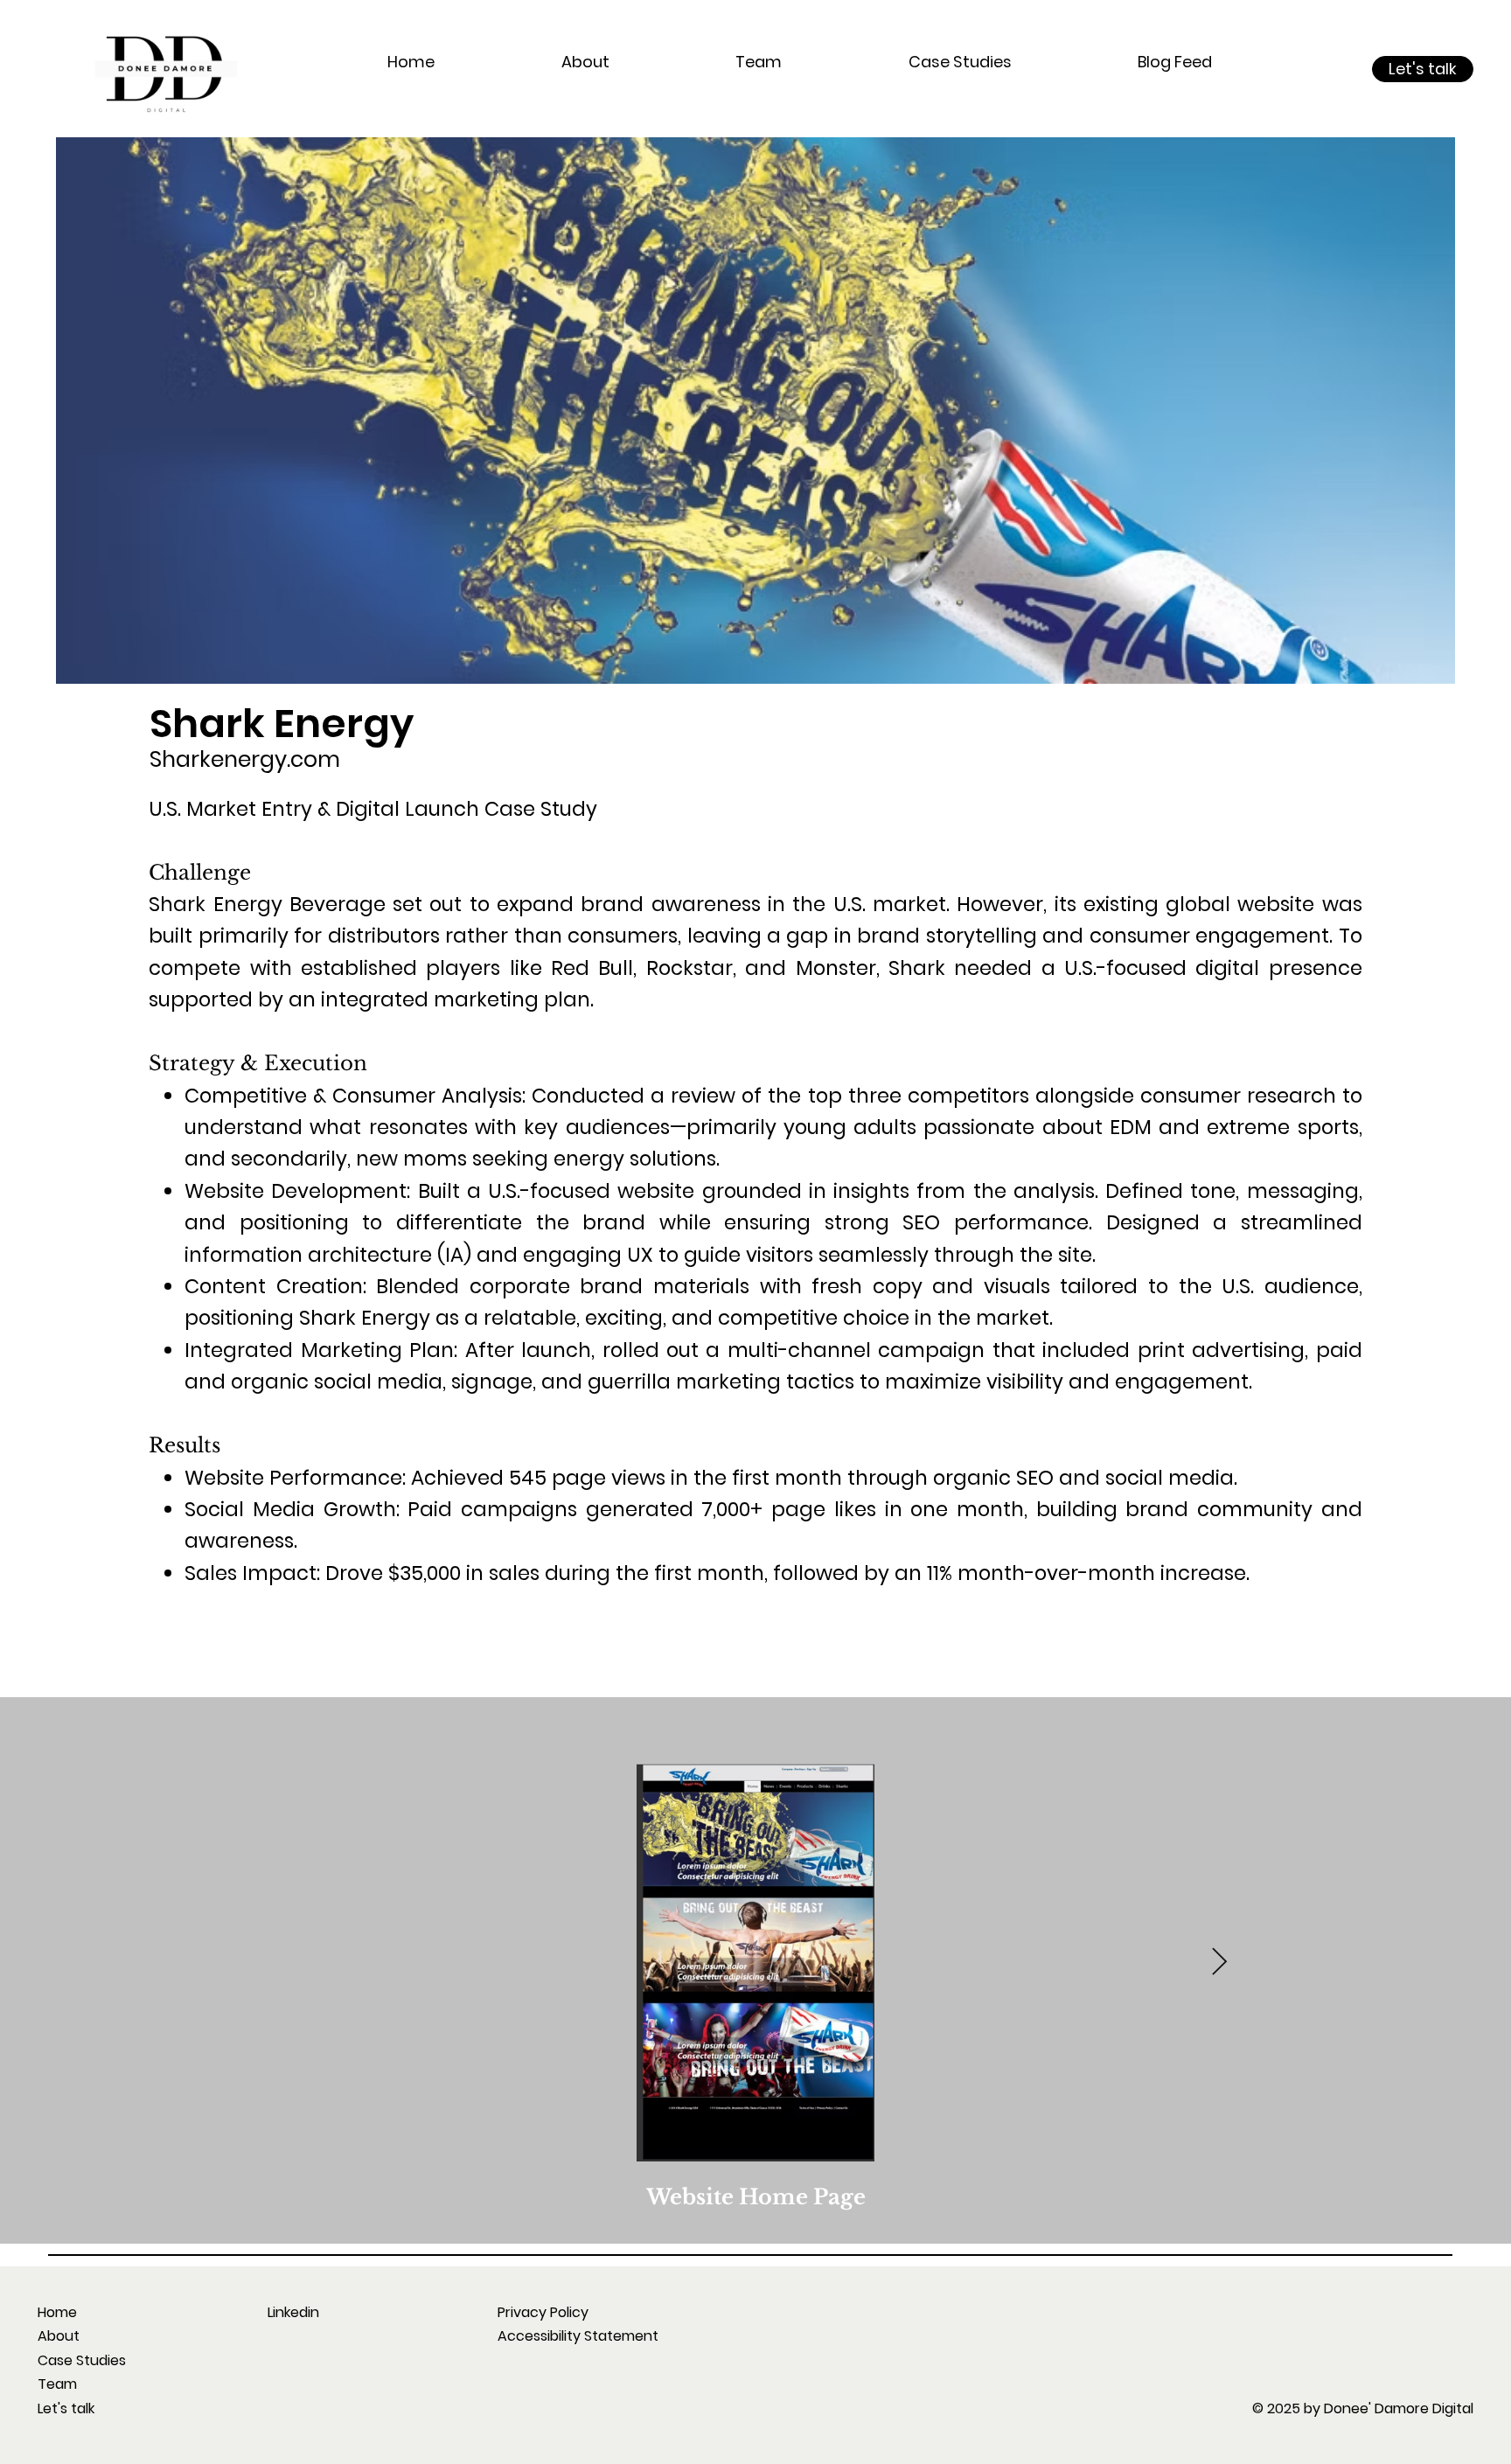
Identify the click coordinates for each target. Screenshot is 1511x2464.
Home (57, 2312)
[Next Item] (1219, 1962)
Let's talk (66, 2408)
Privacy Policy (543, 2312)
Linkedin (293, 2312)
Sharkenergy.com (245, 759)
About (59, 2336)
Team (57, 2384)
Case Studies (82, 2360)
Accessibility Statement (578, 2336)
